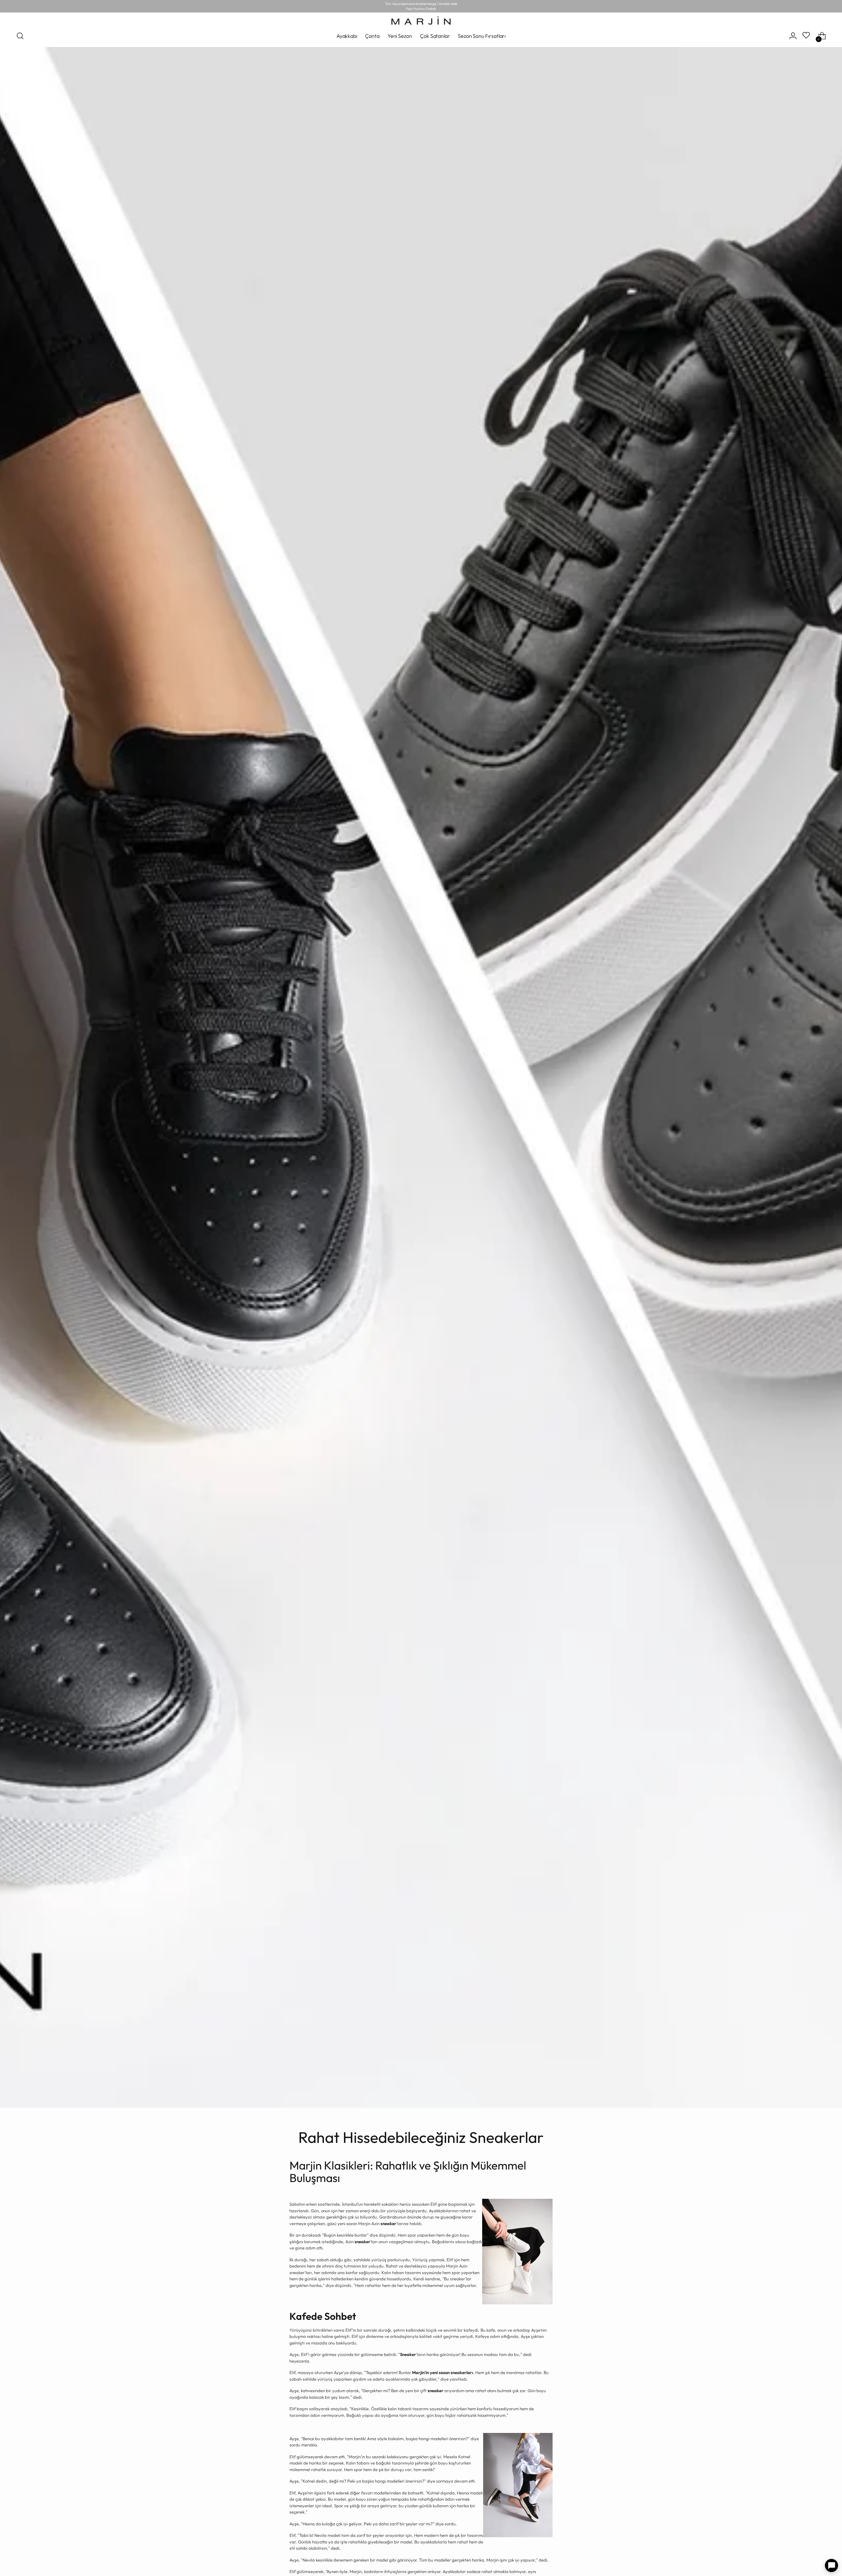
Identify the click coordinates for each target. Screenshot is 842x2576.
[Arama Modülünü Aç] (20, 36)
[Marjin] (421, 21)
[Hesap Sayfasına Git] (793, 36)
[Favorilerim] (807, 36)
